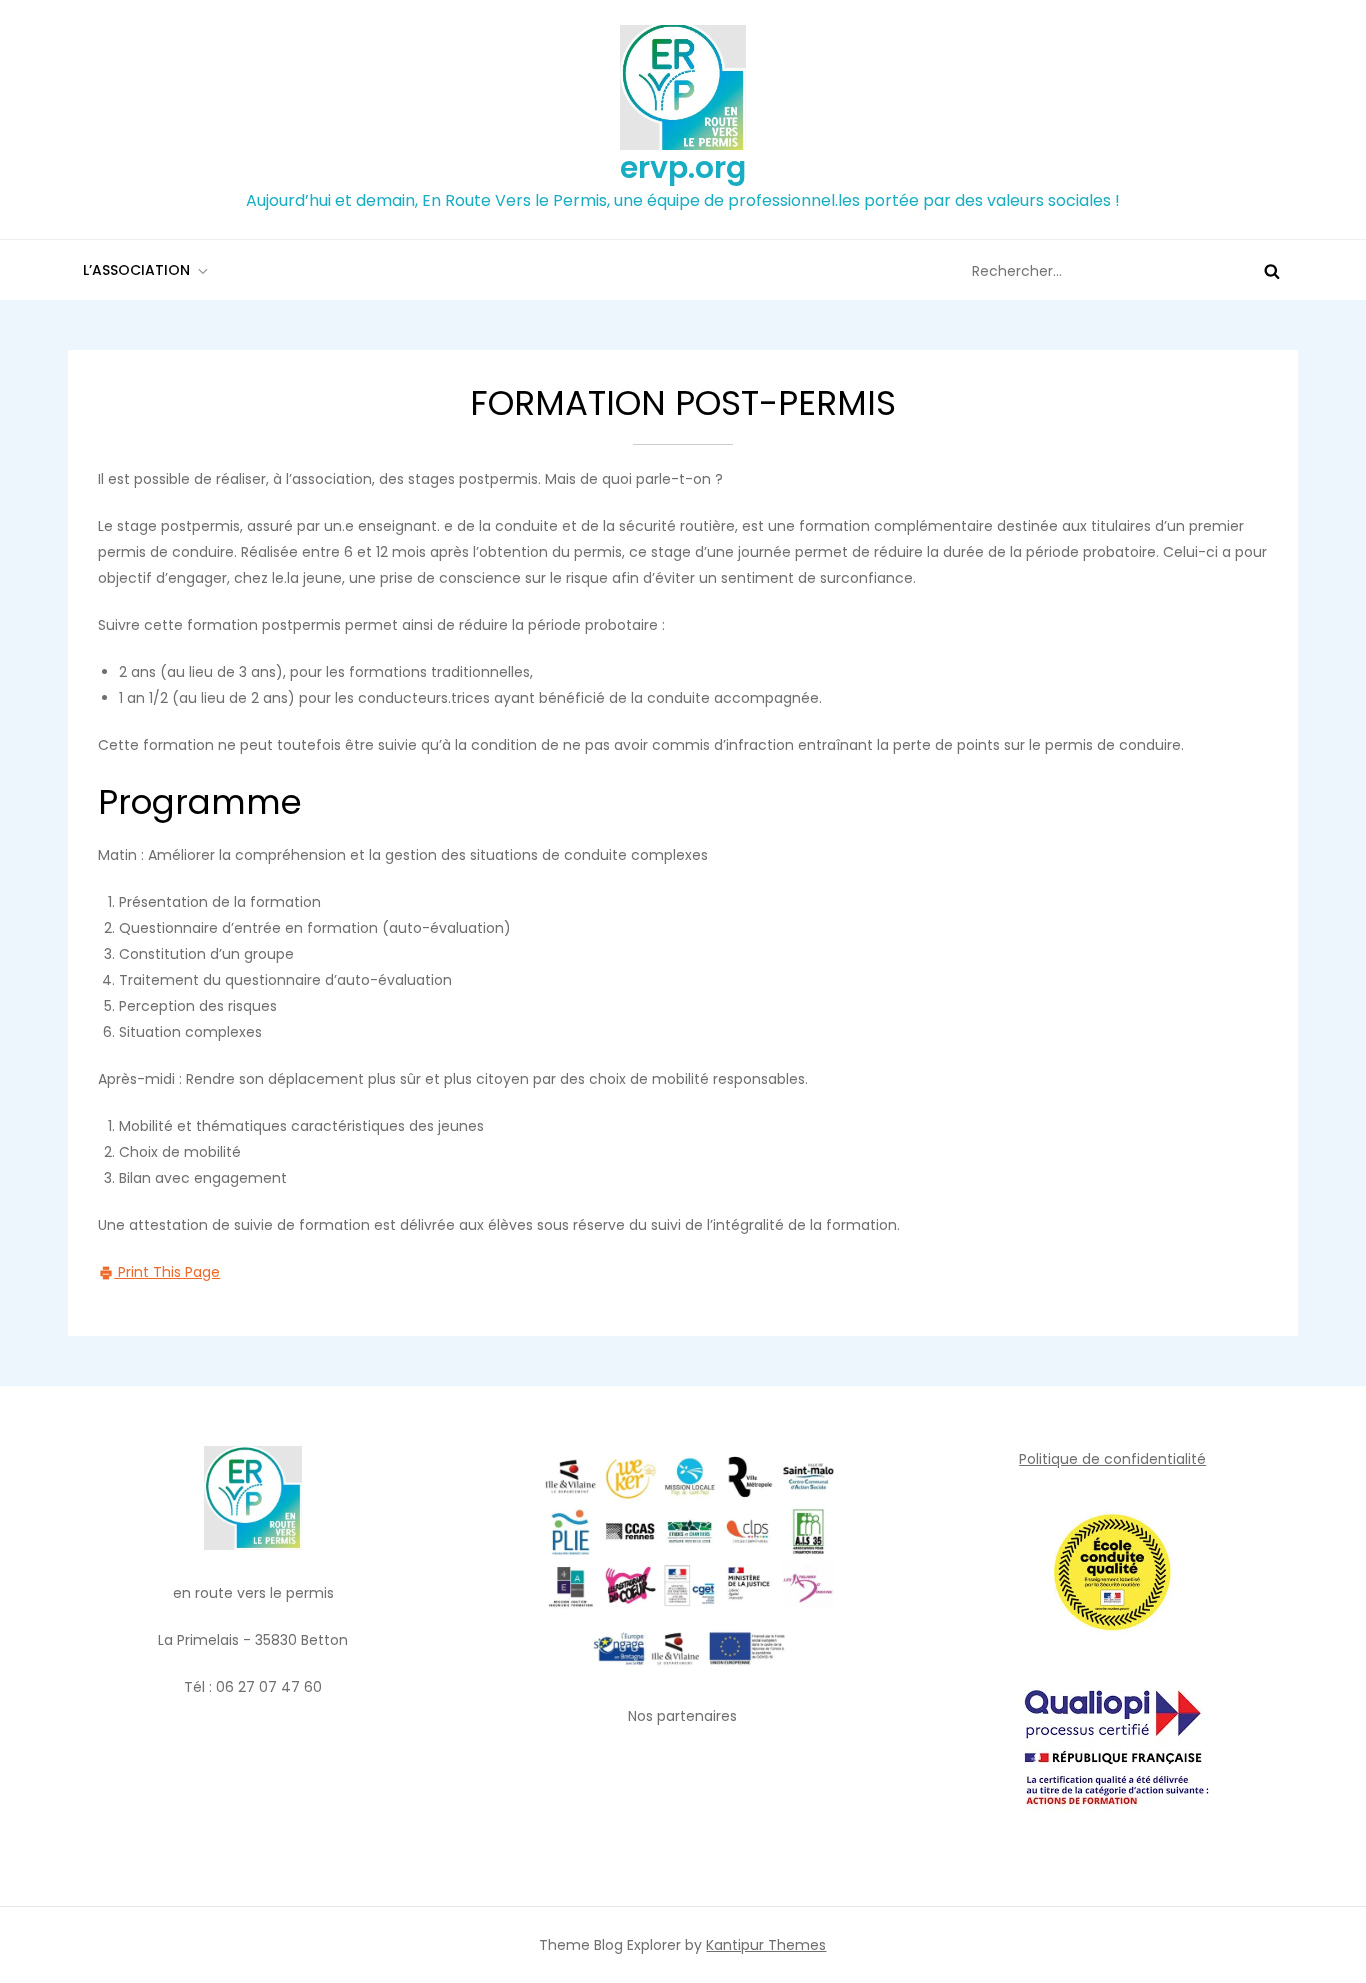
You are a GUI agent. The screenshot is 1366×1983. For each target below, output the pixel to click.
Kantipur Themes (766, 1945)
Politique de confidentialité (1112, 1459)
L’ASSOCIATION (136, 270)
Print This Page (167, 1272)
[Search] (1272, 271)
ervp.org (683, 167)
